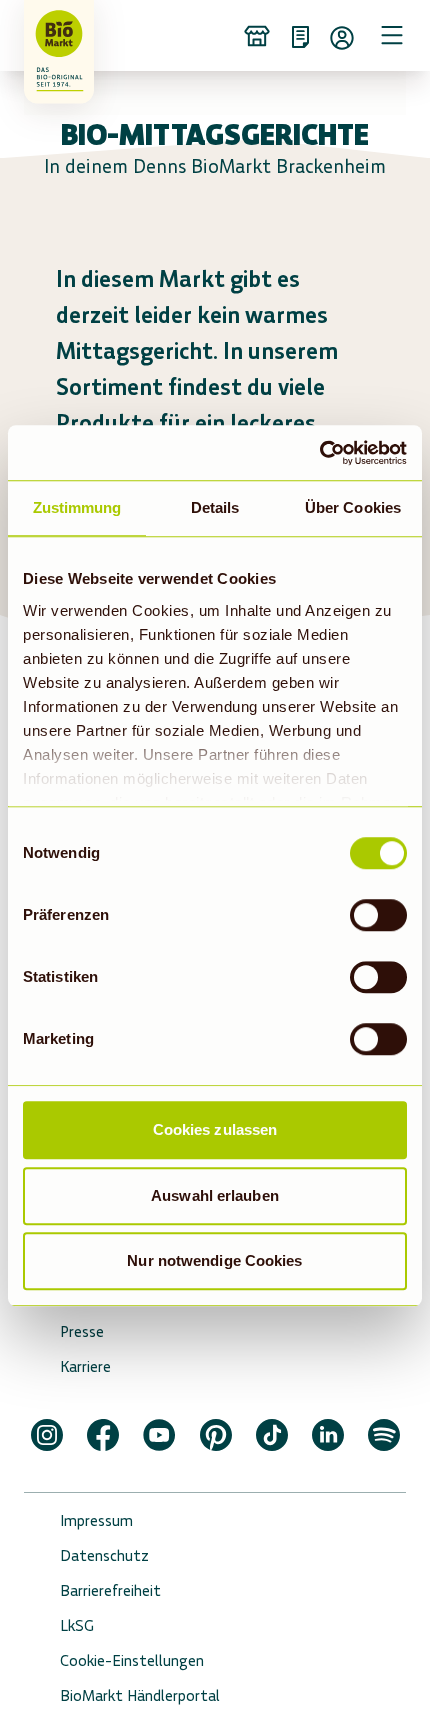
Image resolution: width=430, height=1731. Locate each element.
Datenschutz (104, 1555)
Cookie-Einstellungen (132, 1660)
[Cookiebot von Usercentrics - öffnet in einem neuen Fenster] (319, 453)
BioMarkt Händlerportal (140, 1695)
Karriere (85, 1366)
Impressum (96, 1520)
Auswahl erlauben (215, 1195)
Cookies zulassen (215, 1129)
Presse (82, 1331)
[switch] (378, 915)
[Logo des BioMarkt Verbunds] (52, 35)
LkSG (77, 1625)
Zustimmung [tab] (77, 507)
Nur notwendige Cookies (214, 1260)
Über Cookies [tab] (353, 507)
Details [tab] (215, 507)
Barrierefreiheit (110, 1590)
